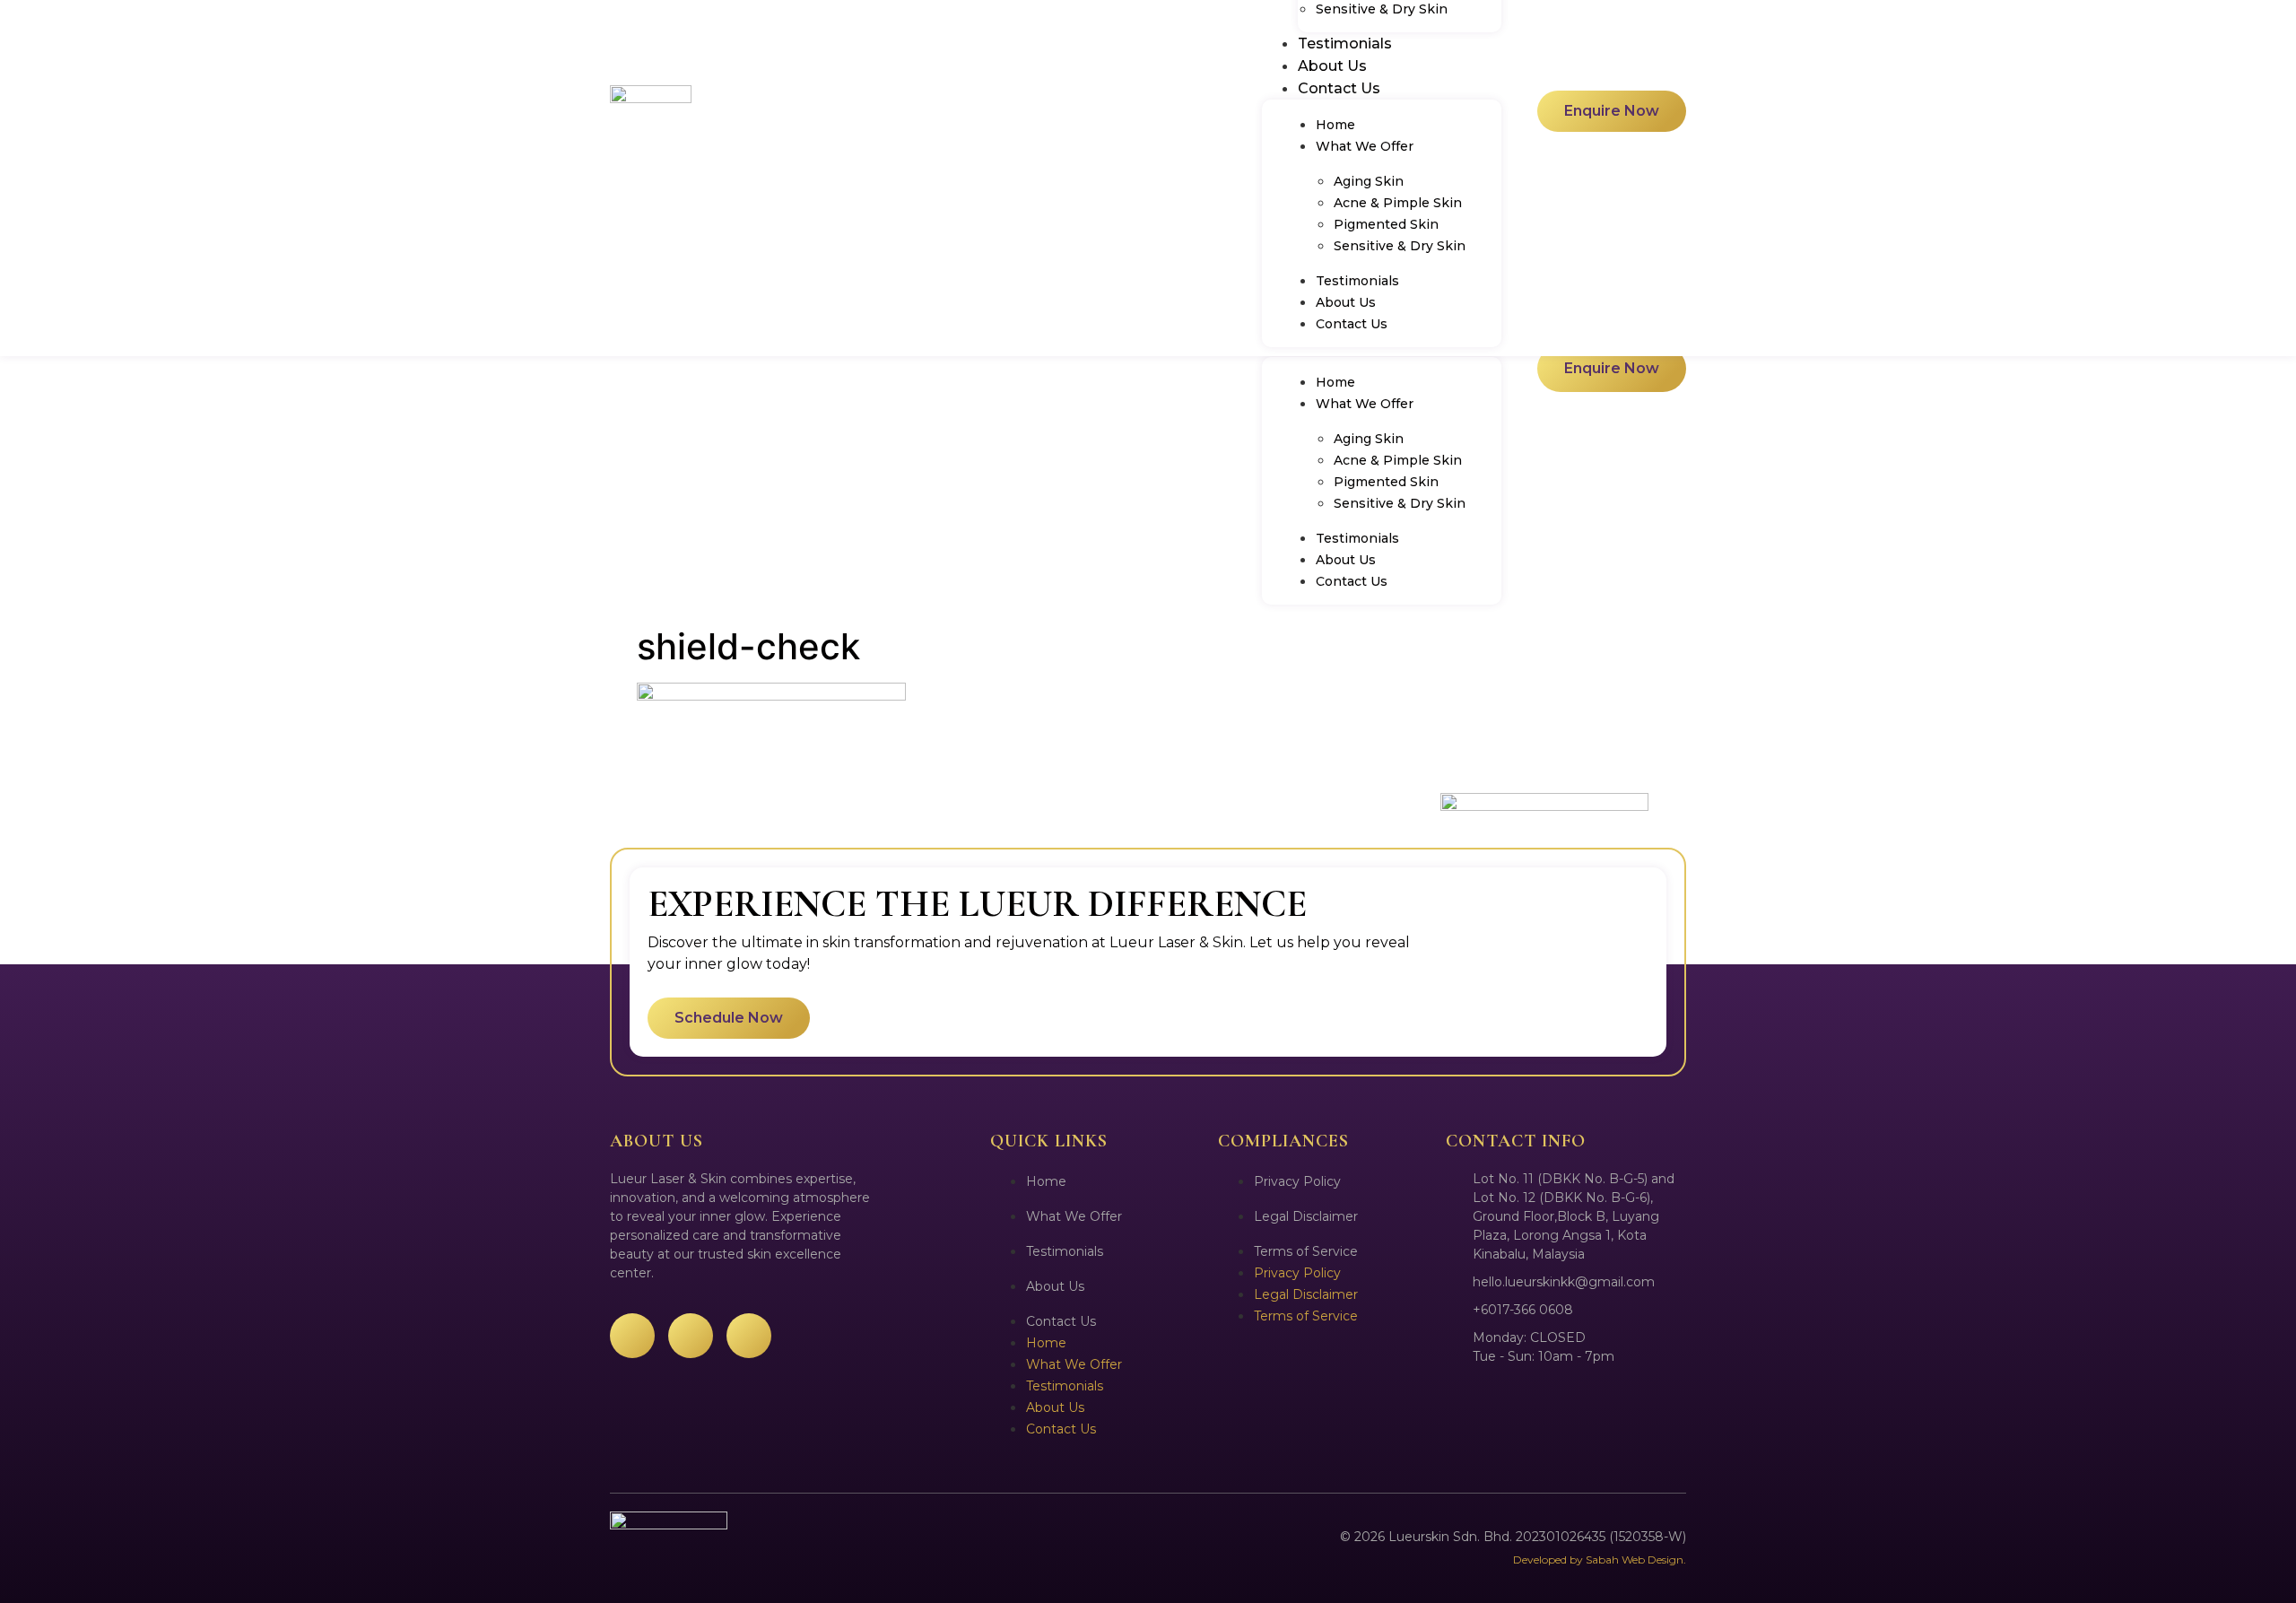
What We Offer (1365, 404)
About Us (1346, 560)
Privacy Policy (1297, 1181)
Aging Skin (1369, 439)
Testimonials (1357, 538)
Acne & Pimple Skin (1398, 460)
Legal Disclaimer (1306, 1216)
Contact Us (1352, 581)
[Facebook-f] (632, 1336)
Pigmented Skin (1386, 482)
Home (1335, 382)
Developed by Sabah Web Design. (1600, 1559)
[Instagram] (691, 1336)
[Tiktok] (749, 1336)
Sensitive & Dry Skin (1400, 503)
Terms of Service (1306, 1251)
